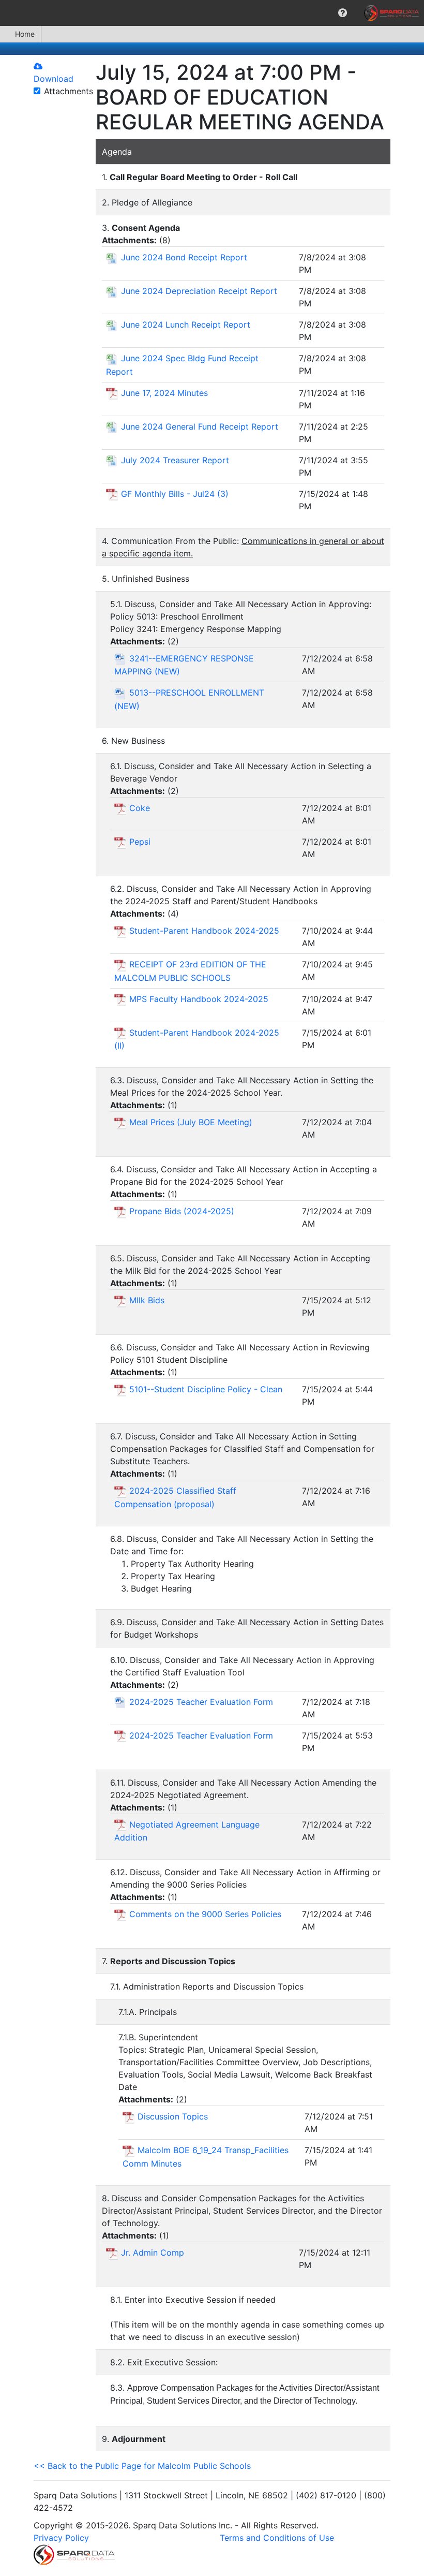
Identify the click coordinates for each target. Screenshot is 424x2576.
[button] (343, 13)
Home (25, 34)
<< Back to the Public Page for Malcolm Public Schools (142, 2466)
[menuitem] (343, 13)
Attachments (69, 91)
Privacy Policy (61, 2538)
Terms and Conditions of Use (277, 2538)
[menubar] (212, 13)
